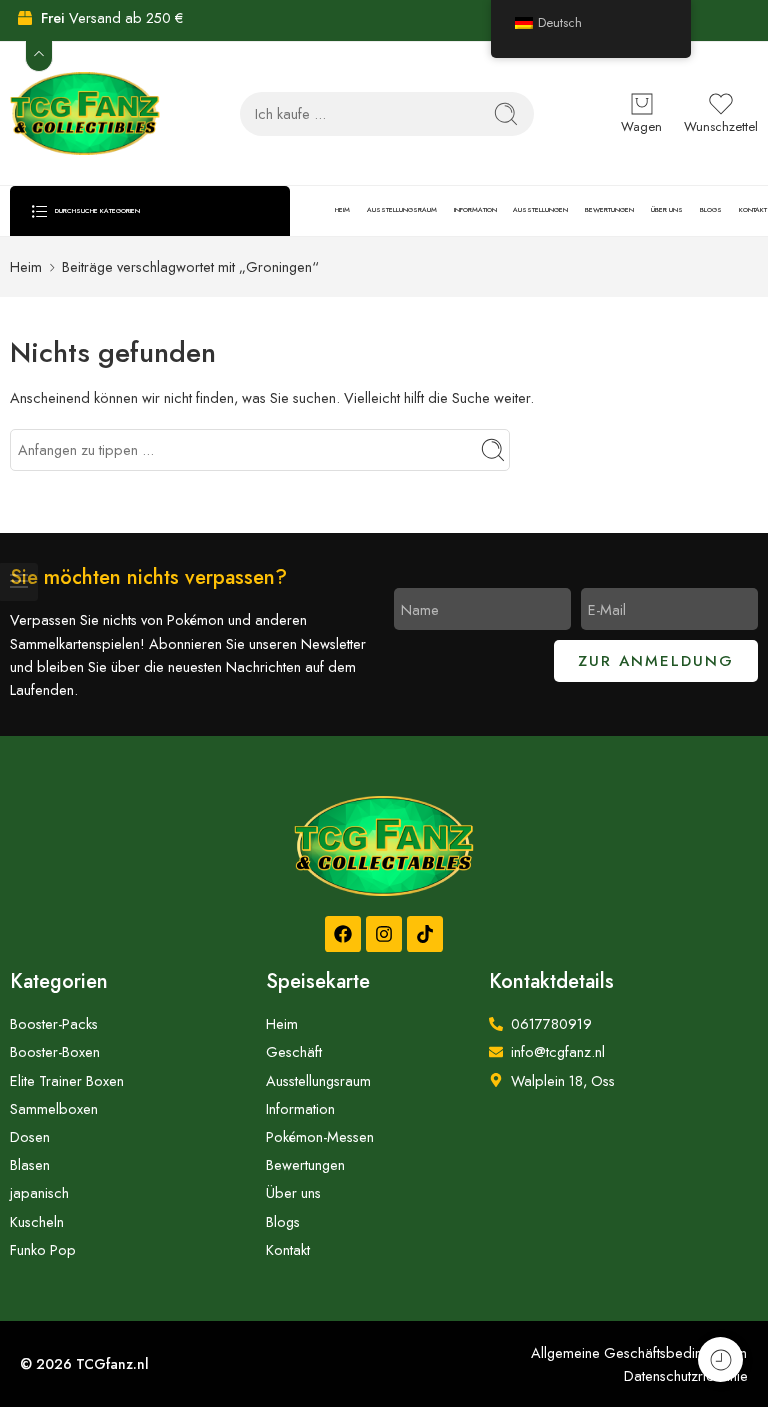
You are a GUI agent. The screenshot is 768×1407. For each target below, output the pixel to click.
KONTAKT (753, 210)
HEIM (342, 210)
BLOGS (711, 210)
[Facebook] (343, 934)
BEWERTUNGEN (609, 210)
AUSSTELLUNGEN (540, 210)
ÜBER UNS (667, 210)
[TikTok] (425, 934)
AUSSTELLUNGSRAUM (402, 210)
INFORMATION (475, 210)
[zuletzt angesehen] (720, 1359)
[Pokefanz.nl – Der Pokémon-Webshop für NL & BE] (85, 113)
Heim (26, 266)
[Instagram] (384, 934)
